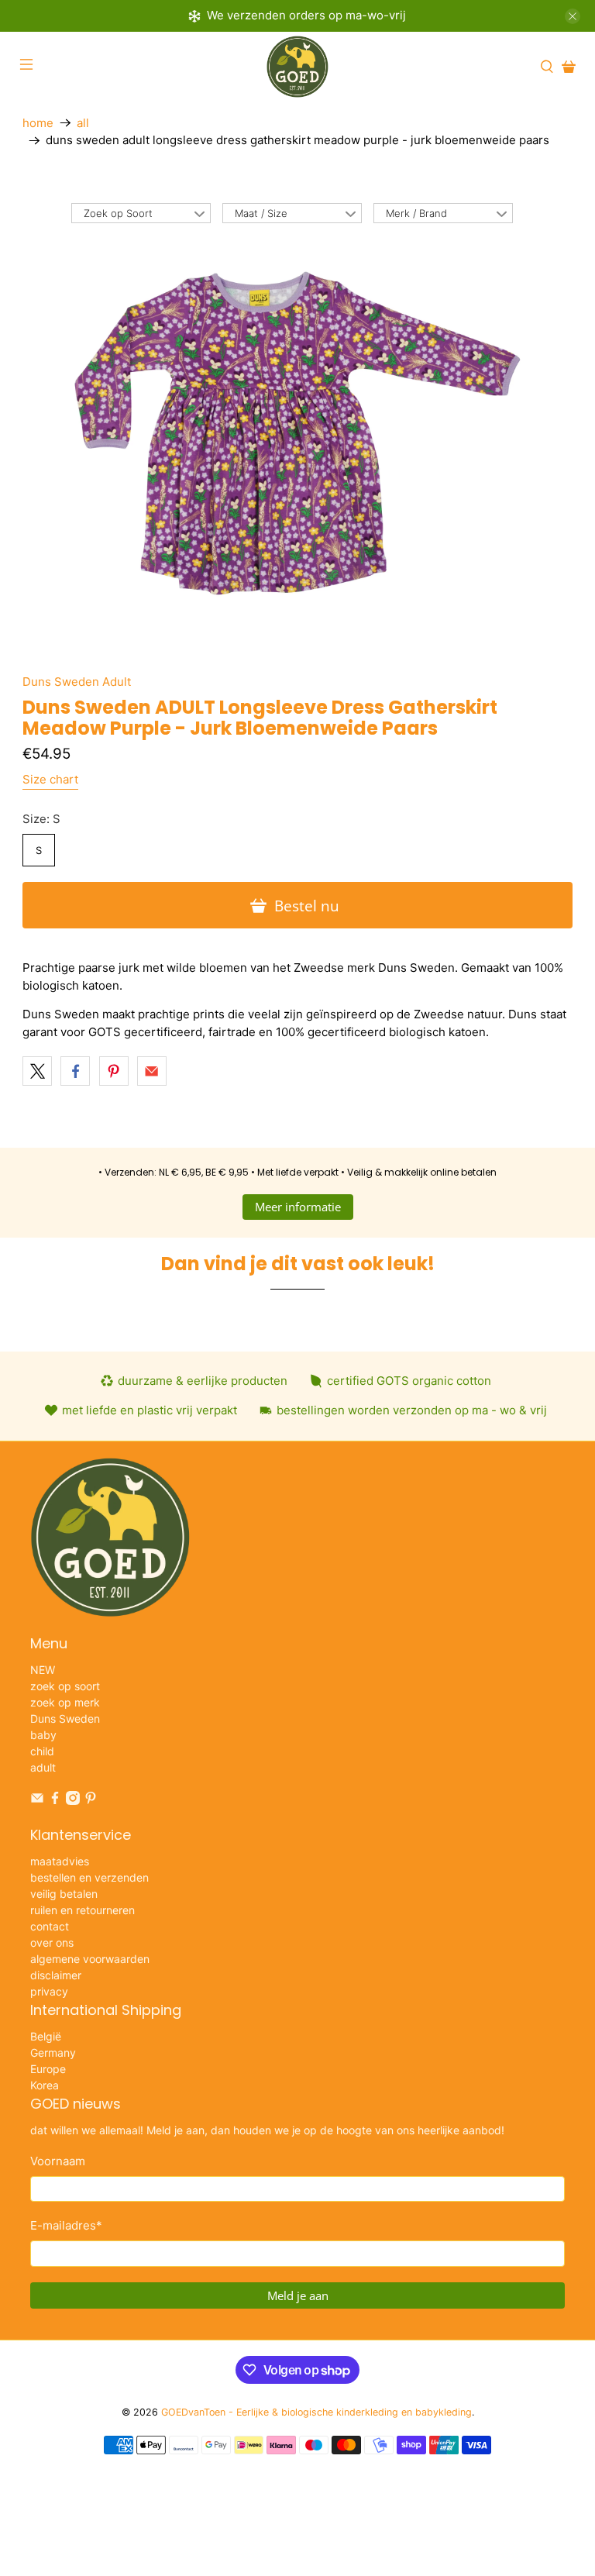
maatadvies (60, 1861)
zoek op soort (65, 1686)
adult (43, 1767)
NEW (43, 1670)
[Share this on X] (37, 1071)
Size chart (50, 779)
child (42, 1751)
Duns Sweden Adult (77, 682)
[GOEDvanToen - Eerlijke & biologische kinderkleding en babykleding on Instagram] (73, 1801)
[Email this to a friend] (152, 1071)
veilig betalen (64, 1894)
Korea (45, 2085)
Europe (48, 2069)
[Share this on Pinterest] (114, 1071)
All (83, 123)
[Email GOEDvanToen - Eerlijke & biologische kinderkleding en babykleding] (37, 1801)
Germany (53, 2053)
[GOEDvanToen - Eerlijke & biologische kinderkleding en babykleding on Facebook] (55, 1801)
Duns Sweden (65, 1718)
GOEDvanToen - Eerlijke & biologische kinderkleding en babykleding (316, 2412)
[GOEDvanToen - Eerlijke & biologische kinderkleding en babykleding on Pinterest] (91, 1801)
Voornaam (58, 2161)
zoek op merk (65, 1702)
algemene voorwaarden (90, 1959)
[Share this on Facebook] (75, 1071)
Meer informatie (298, 1207)
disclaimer (56, 1975)
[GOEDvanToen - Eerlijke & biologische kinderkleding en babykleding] (297, 67)
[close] (573, 16)
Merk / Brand (416, 213)
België (46, 2036)
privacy (49, 1991)
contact (50, 1926)
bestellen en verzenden (89, 1877)
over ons (52, 1942)
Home (38, 123)
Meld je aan (298, 2295)
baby (43, 1735)
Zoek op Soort (118, 213)
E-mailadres (66, 2225)
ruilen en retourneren (83, 1910)
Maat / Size (261, 213)
